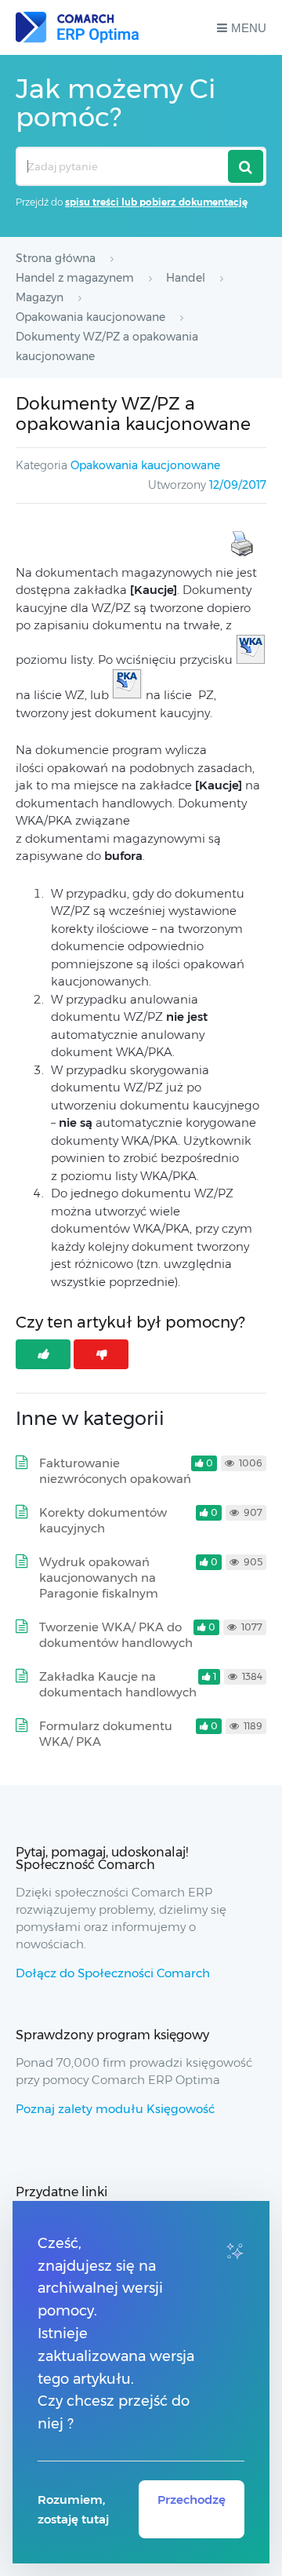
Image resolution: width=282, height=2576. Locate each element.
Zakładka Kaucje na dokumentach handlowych (118, 1684)
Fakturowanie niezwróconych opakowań (115, 1471)
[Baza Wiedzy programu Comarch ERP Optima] (77, 27)
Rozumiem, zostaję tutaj (73, 2509)
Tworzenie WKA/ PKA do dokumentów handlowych (116, 1635)
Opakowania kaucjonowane (145, 465)
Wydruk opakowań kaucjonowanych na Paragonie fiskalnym (99, 1578)
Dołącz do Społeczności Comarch (113, 1973)
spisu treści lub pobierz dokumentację (156, 202)
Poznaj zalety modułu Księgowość (115, 2109)
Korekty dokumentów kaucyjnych (103, 1520)
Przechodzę (192, 2499)
